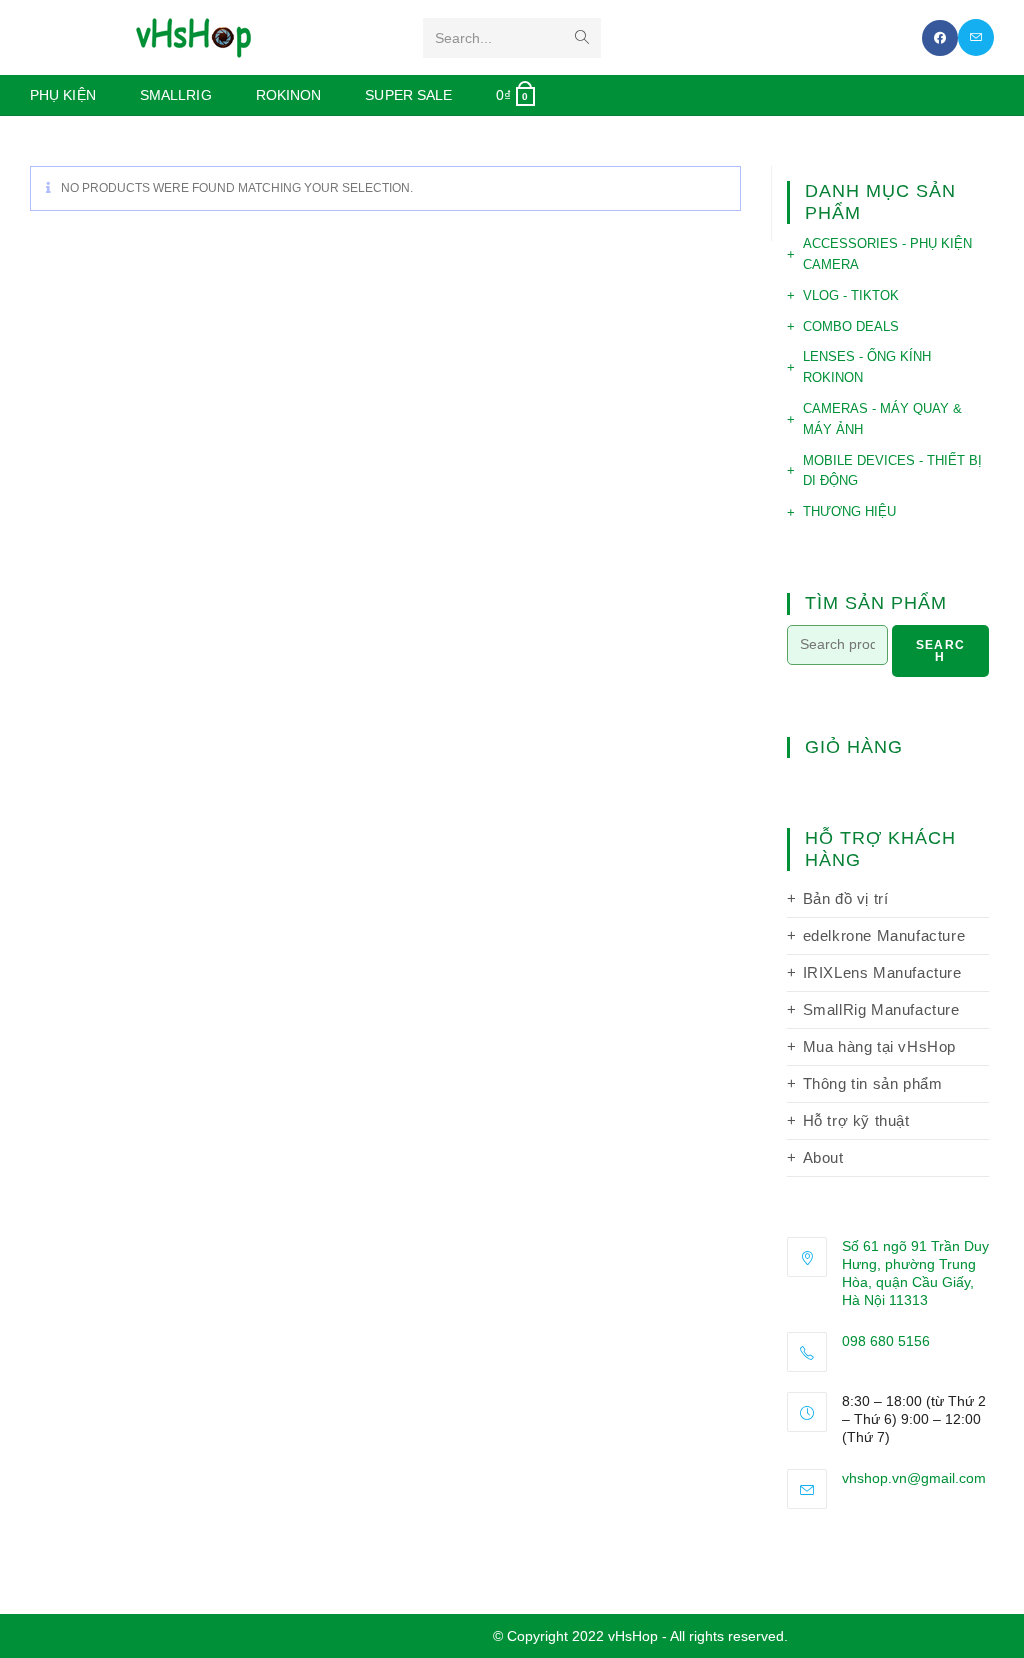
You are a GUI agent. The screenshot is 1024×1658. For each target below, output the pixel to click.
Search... (463, 38)
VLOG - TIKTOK (851, 295)
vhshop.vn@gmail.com (914, 1478)
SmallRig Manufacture (881, 1009)
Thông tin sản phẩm (873, 1083)
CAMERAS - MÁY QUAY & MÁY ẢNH (882, 419)
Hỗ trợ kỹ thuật (856, 1120)
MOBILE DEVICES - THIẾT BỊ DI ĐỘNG (892, 471)
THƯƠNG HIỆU (849, 511)
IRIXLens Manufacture (882, 972)
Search (940, 651)
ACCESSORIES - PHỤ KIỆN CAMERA (887, 254)
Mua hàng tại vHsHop (879, 1046)
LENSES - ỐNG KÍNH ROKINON (867, 367)
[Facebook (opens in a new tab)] (940, 38)
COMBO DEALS (851, 326)
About (823, 1157)
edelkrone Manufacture (884, 935)
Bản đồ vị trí (846, 898)
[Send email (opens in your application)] (976, 37)
